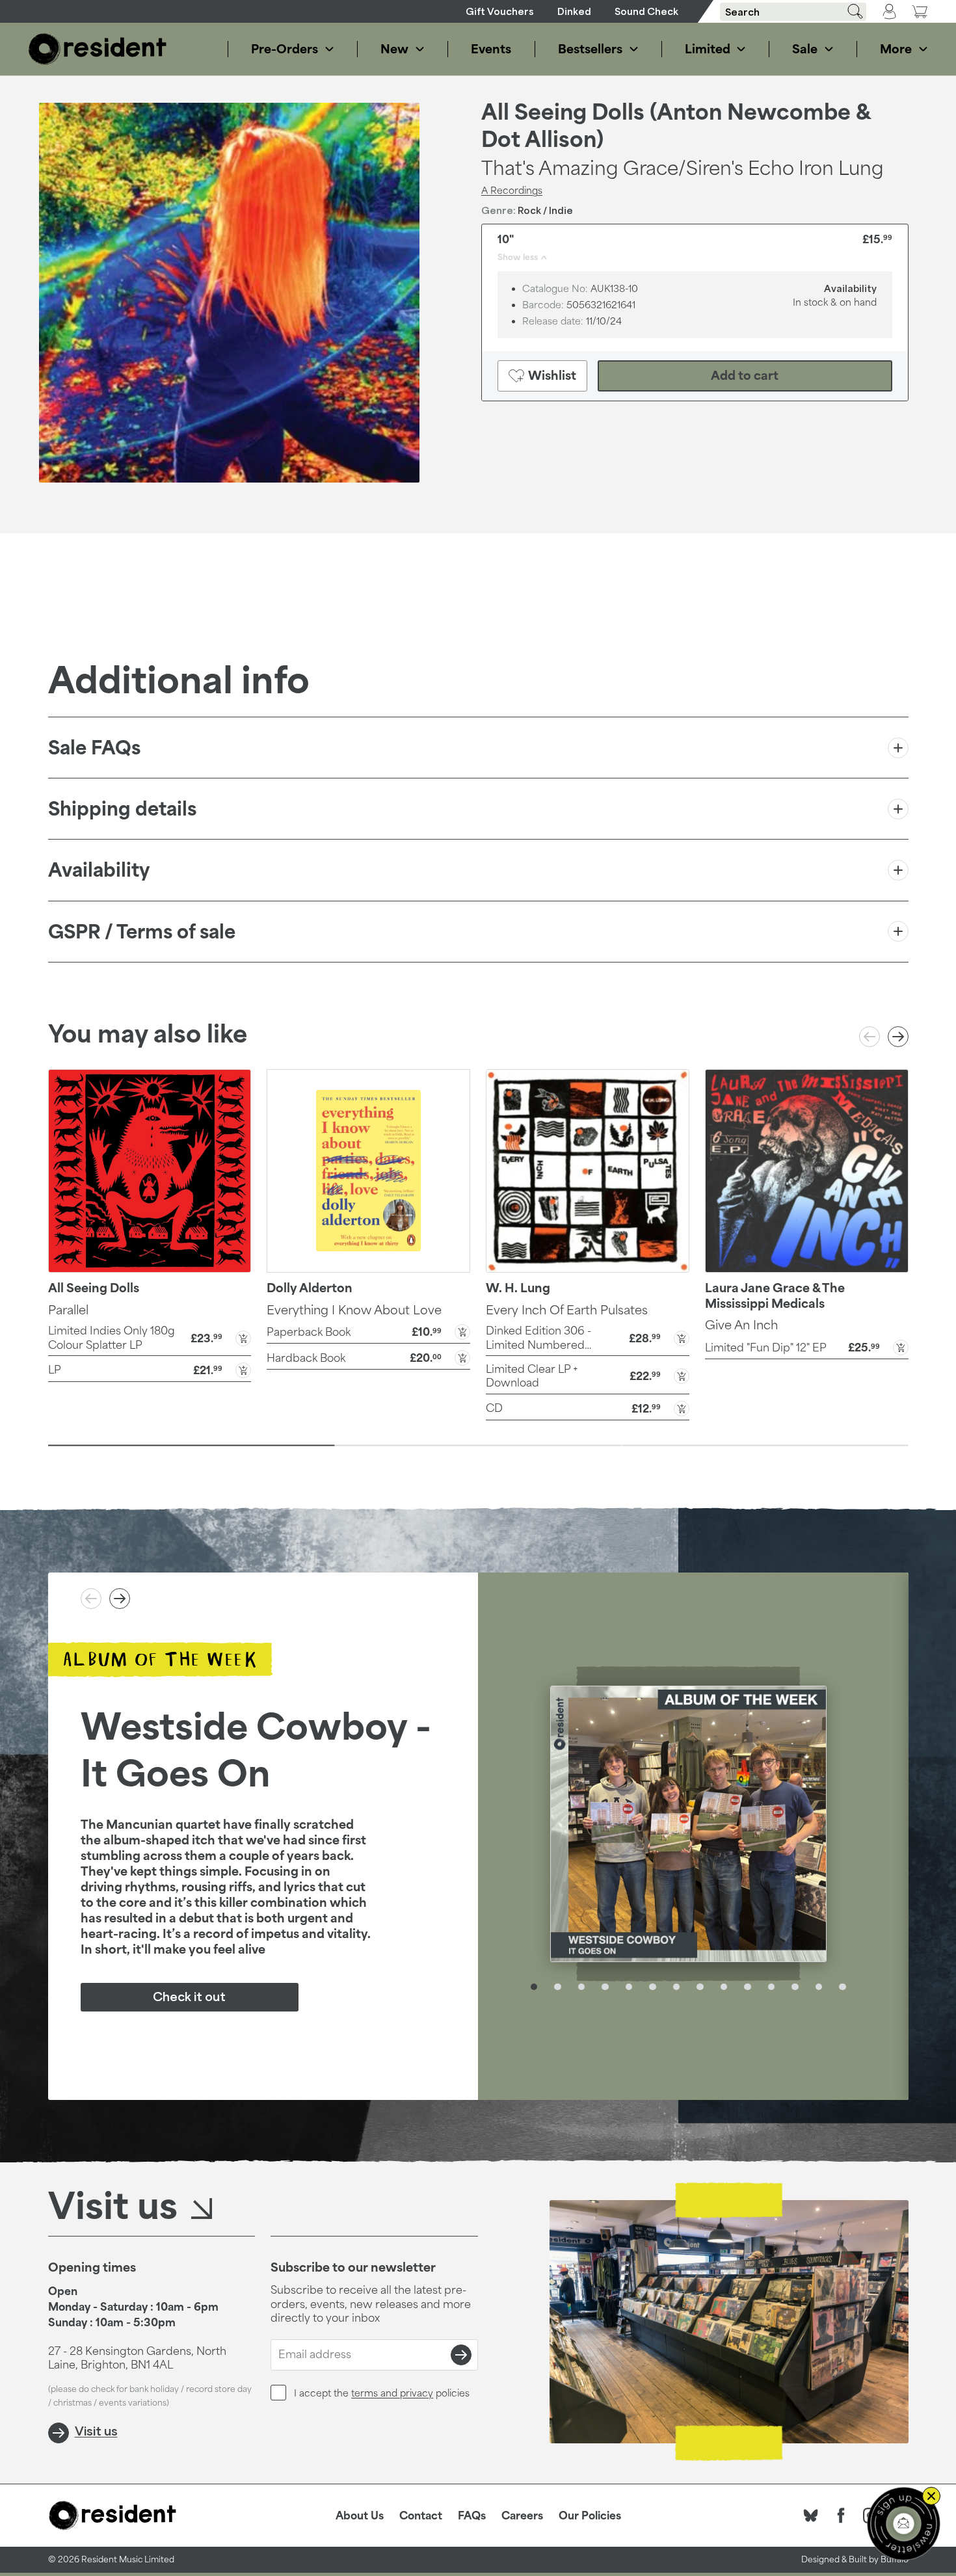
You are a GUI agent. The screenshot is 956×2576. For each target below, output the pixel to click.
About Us (360, 2516)
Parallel (68, 1310)
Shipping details (122, 809)
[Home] (98, 49)
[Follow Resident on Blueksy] (811, 2516)
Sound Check (646, 11)
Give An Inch (741, 1325)
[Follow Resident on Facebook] (841, 2516)
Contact (421, 2516)
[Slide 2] (478, 1446)
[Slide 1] (192, 1446)
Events (491, 49)
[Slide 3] (765, 1446)
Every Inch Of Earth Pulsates (567, 1310)
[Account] (889, 12)
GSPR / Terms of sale (142, 932)
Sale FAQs (94, 748)
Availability (99, 870)
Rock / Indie (545, 210)
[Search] (851, 11)
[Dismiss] (931, 2496)
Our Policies (590, 2516)
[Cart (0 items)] (920, 11)
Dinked (574, 11)
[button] (150, 1337)
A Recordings (512, 190)
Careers (522, 2516)
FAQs (472, 2516)
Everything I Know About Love (354, 1310)
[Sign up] (461, 2355)
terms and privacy (392, 2393)
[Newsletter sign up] (904, 2524)
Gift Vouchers (500, 11)
